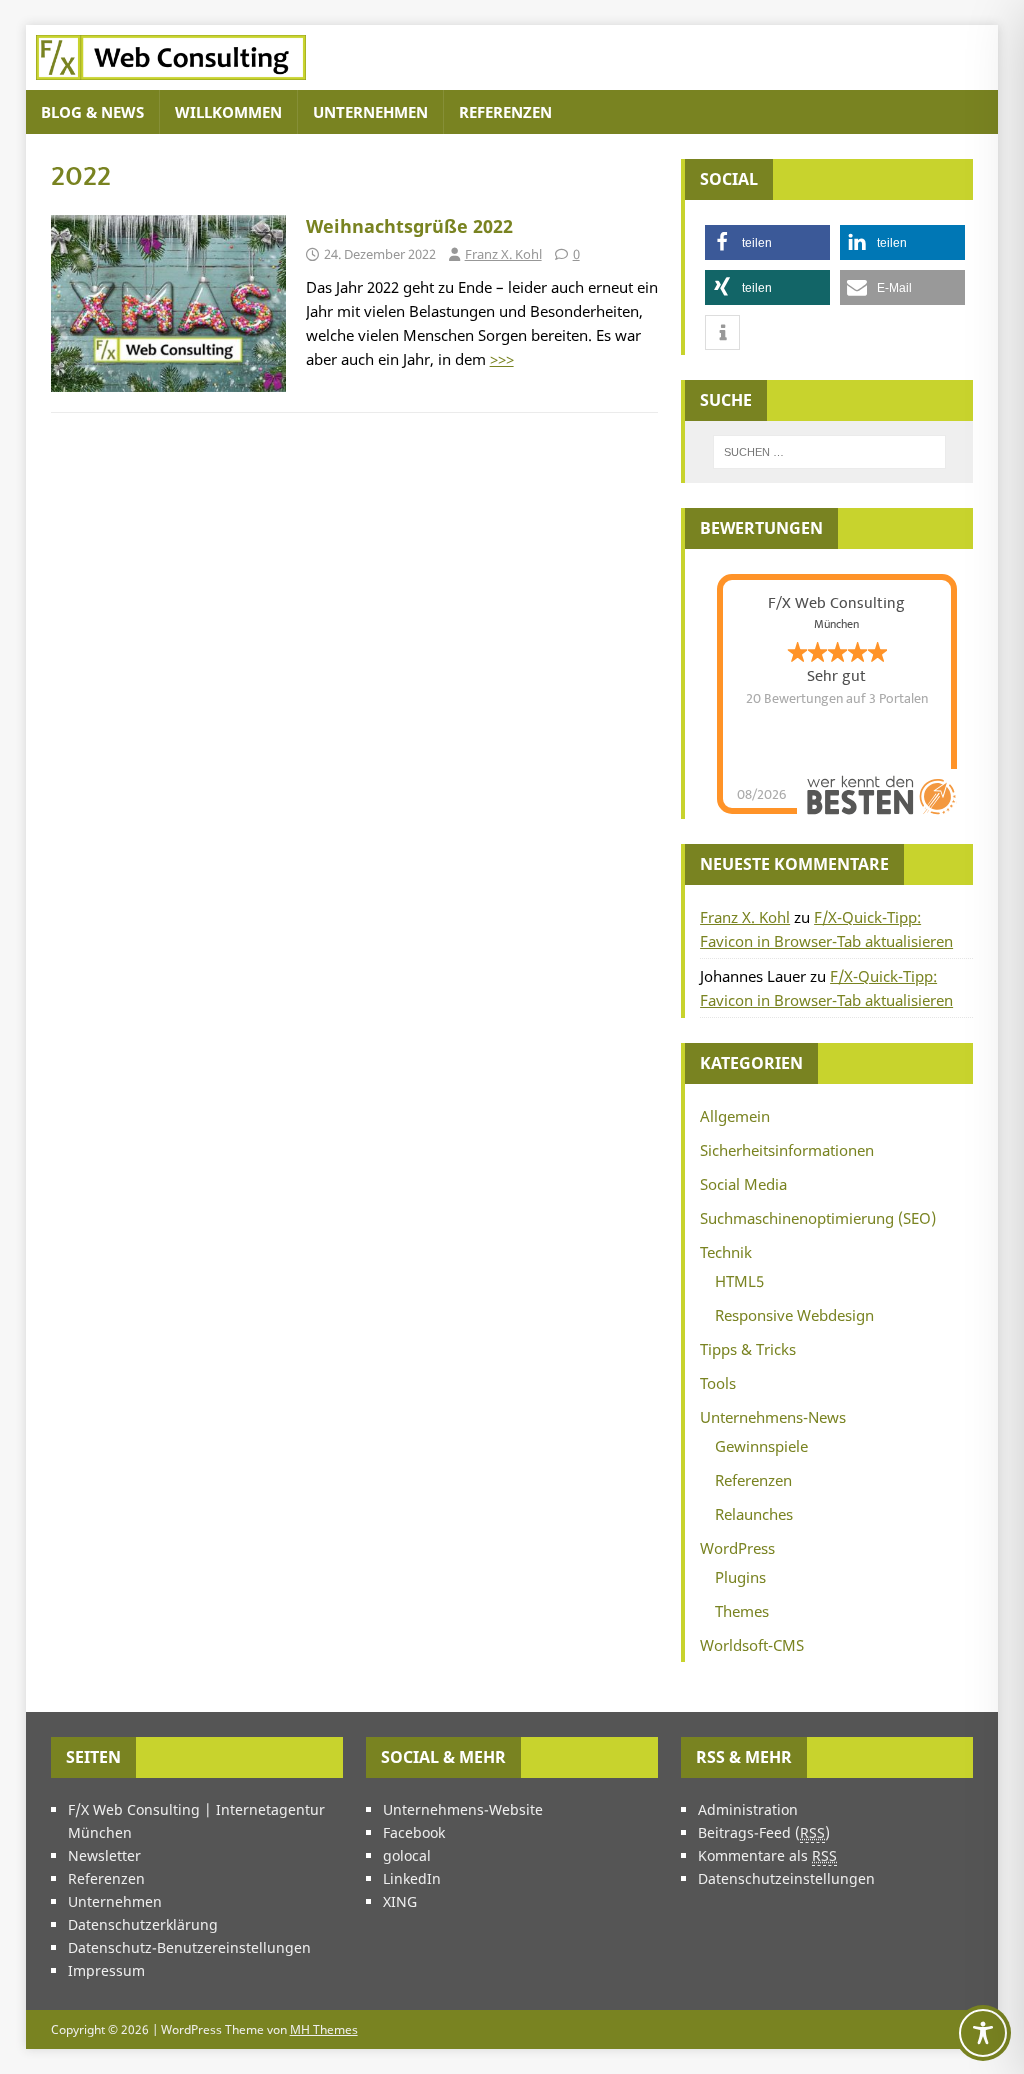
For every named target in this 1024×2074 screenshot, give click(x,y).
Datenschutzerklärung (143, 1924)
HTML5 (739, 1281)
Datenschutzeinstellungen (786, 1878)
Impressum (106, 1970)
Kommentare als (767, 1855)
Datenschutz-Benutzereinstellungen (189, 1947)
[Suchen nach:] (829, 452)
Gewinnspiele (761, 1446)
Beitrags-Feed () (764, 1832)
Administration (748, 1809)
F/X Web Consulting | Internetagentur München (196, 1821)
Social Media (743, 1184)
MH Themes (324, 2029)
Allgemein (735, 1116)
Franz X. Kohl (503, 254)
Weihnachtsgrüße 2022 (409, 226)
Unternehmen (370, 112)
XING (400, 1901)
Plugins (740, 1577)
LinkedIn (412, 1878)
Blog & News (92, 112)
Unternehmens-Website (463, 1809)
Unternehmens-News (773, 1417)
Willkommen (228, 112)
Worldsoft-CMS (752, 1645)
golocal (407, 1855)
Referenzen (505, 112)
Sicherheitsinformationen (787, 1150)
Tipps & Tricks (748, 1349)
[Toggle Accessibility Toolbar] (983, 2033)
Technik (726, 1252)
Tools (718, 1383)
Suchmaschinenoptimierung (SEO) (818, 1218)
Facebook (414, 1832)
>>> (502, 359)
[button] (767, 242)
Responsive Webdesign (794, 1315)
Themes (742, 1611)
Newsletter (104, 1855)
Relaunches (754, 1514)
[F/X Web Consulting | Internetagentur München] (171, 78)
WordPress (737, 1548)
